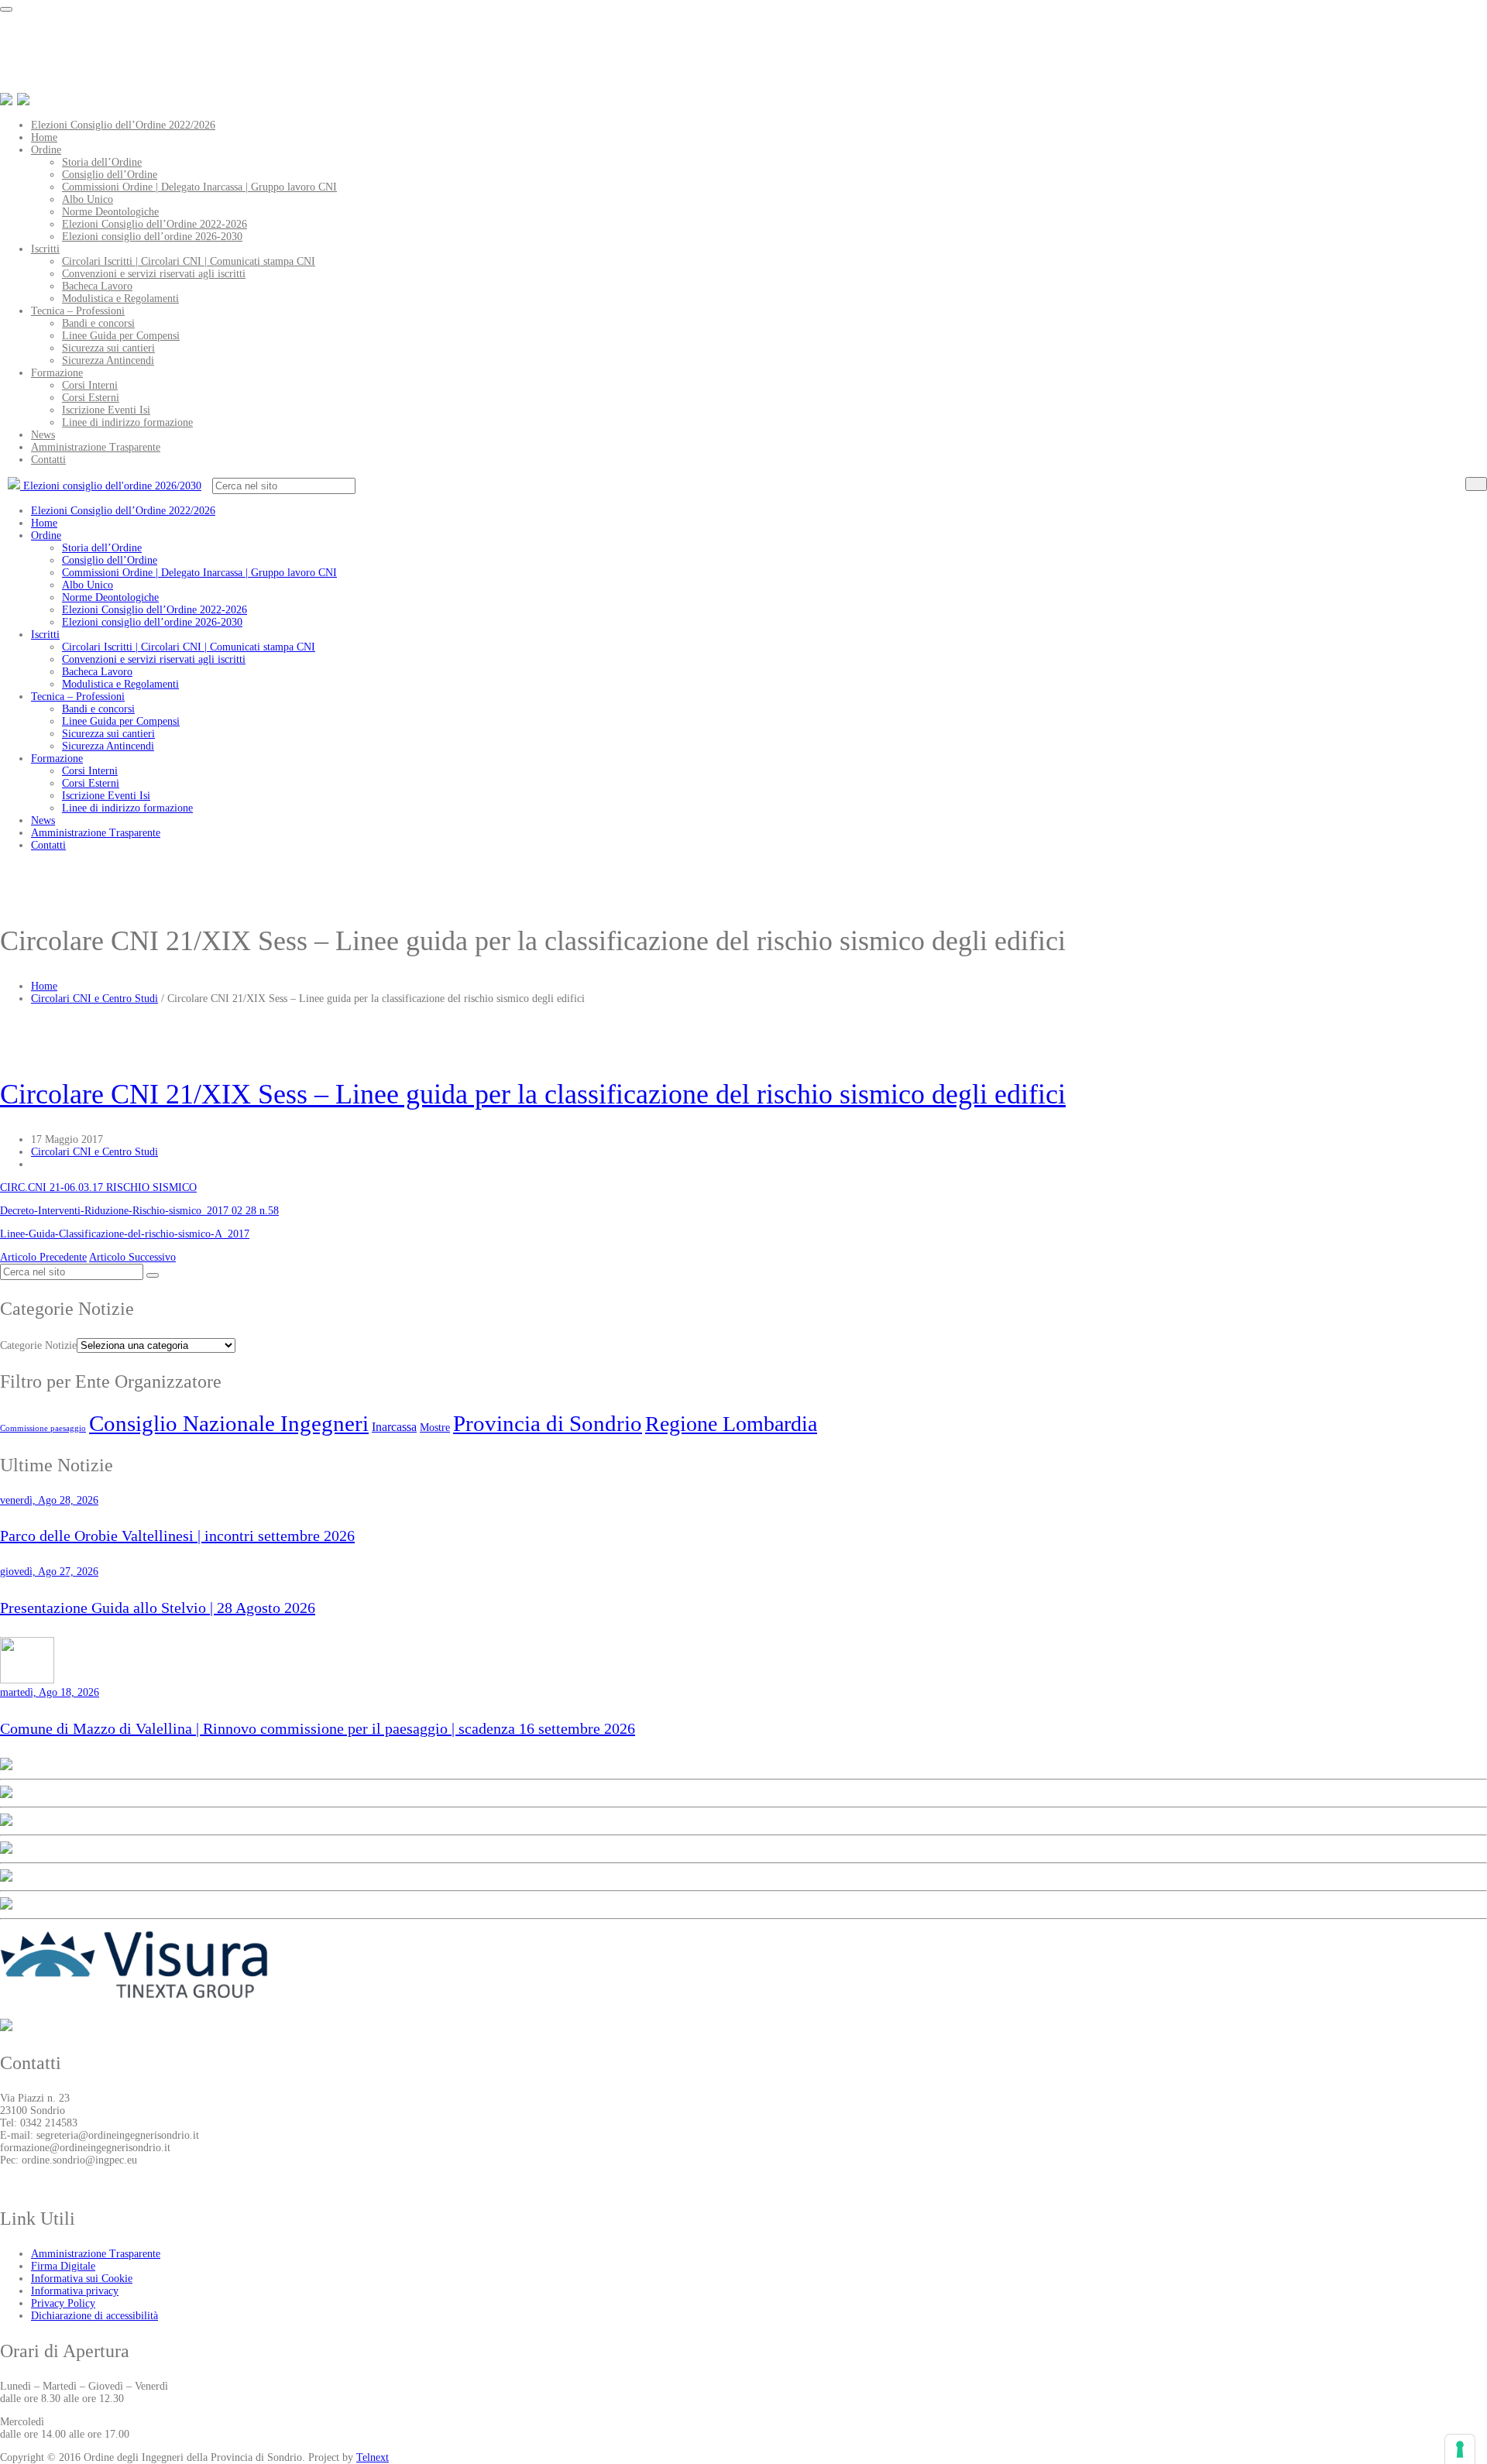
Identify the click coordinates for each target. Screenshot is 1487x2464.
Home (44, 137)
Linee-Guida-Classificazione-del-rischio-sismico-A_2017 (125, 1234)
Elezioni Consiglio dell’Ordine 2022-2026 (155, 224)
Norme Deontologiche (110, 212)
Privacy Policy (63, 2303)
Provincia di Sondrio (548, 1423)
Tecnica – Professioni (78, 311)
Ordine (46, 150)
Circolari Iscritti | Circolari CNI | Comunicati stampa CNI (189, 261)
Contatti (48, 460)
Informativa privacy (75, 2291)
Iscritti (45, 249)
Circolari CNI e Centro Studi (94, 999)
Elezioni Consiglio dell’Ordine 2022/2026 (123, 125)
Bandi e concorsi (98, 323)
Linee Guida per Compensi (121, 336)
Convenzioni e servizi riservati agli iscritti (154, 274)
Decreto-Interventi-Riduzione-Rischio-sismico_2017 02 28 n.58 (139, 1211)
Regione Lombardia (731, 1424)
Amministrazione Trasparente (96, 447)
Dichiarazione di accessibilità (94, 2316)
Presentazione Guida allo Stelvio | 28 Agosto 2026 (158, 1608)
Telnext (373, 2457)
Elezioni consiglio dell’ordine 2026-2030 (152, 237)
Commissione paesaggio (43, 1428)
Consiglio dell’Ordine (110, 175)
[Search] (1476, 484)
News (43, 435)
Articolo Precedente (43, 1257)
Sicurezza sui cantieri (108, 348)
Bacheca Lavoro (97, 286)
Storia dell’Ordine (102, 162)
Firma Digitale (63, 2266)
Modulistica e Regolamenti (120, 299)
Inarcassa (394, 1427)
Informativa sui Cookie (82, 2279)
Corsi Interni (90, 385)
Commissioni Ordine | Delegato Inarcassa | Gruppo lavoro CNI (199, 187)
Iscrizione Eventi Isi (106, 410)
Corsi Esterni (91, 398)
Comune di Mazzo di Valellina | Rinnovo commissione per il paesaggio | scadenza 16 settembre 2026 (318, 1728)
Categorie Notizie (38, 1345)
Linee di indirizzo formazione (127, 422)
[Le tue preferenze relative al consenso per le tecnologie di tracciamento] (1460, 2449)
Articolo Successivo (132, 1257)
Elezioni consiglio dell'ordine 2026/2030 (111, 486)
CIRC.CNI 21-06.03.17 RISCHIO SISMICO (98, 1187)
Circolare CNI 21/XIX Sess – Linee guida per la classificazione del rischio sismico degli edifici (533, 1094)
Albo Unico (88, 199)
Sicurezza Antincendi (108, 360)
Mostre (435, 1427)
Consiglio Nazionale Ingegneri (229, 1423)
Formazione (57, 373)
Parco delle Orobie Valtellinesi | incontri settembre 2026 (177, 1536)
